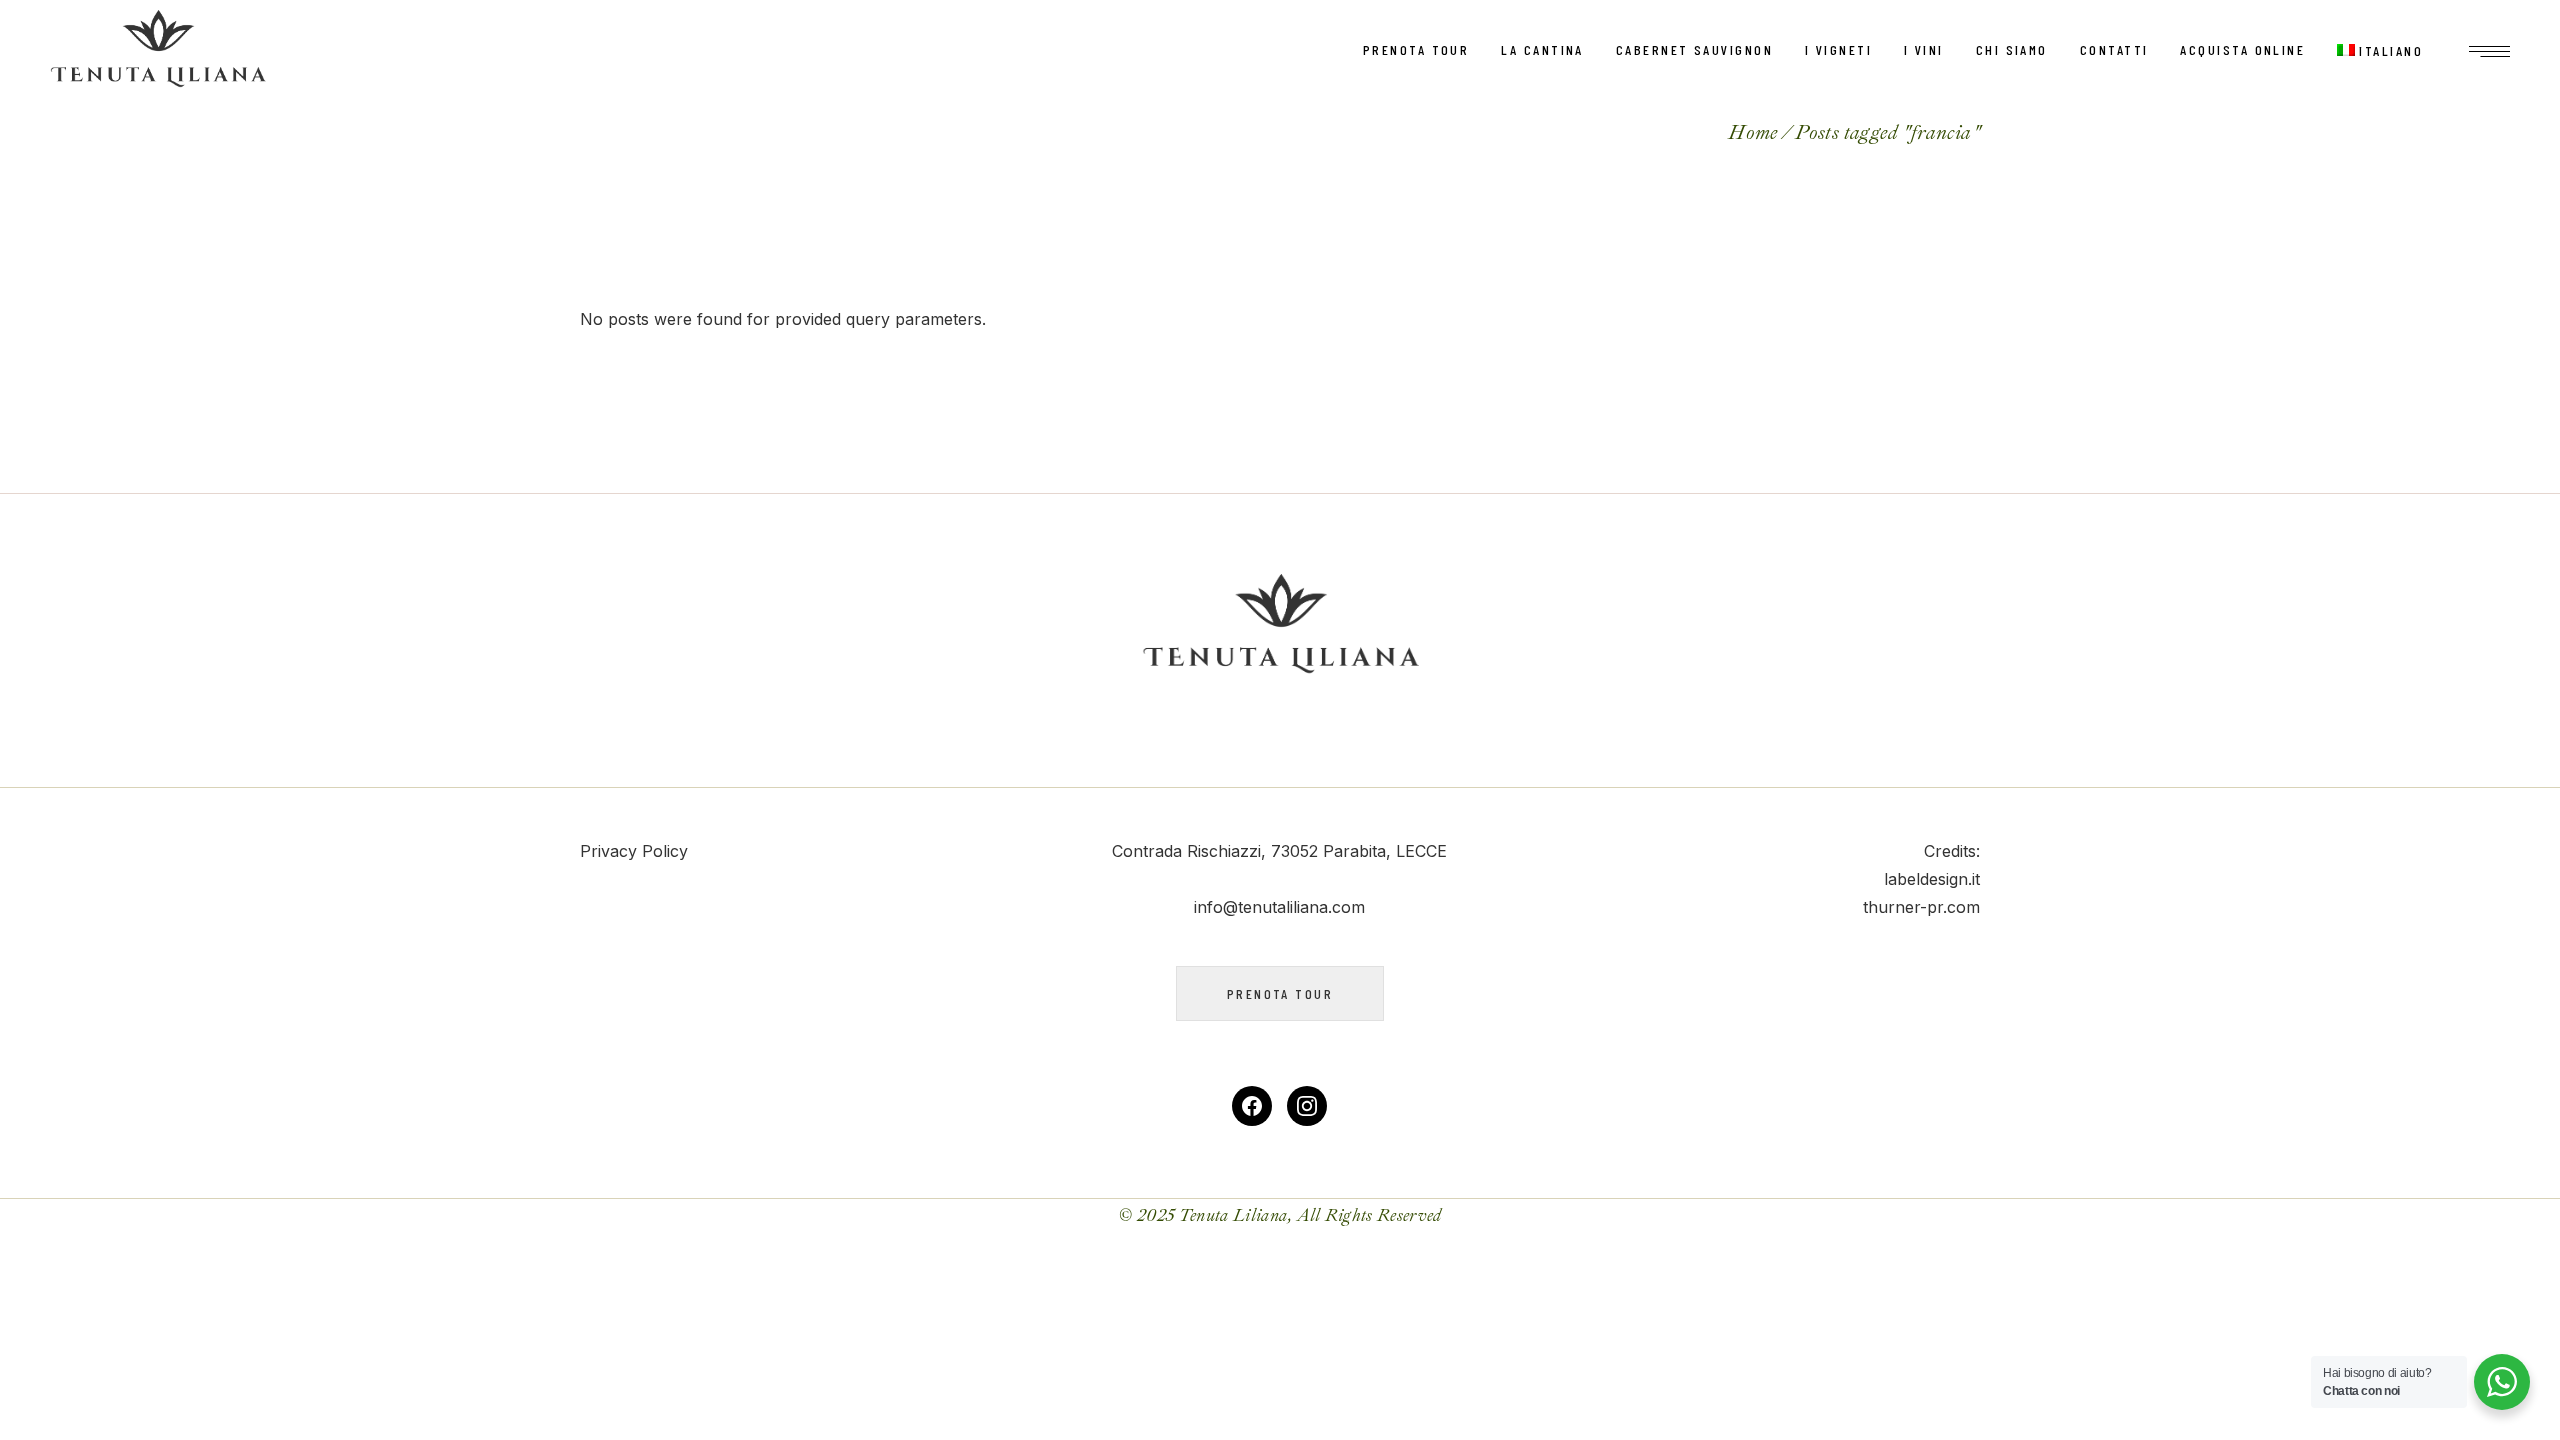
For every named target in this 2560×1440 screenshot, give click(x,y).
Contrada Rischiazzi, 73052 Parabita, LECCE (1279, 851)
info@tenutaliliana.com (1279, 907)
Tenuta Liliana (1233, 1215)
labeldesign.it (1932, 879)
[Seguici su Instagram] (1307, 1106)
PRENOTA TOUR (1280, 993)
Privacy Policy (634, 851)
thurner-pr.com (1921, 907)
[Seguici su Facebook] (1252, 1106)
